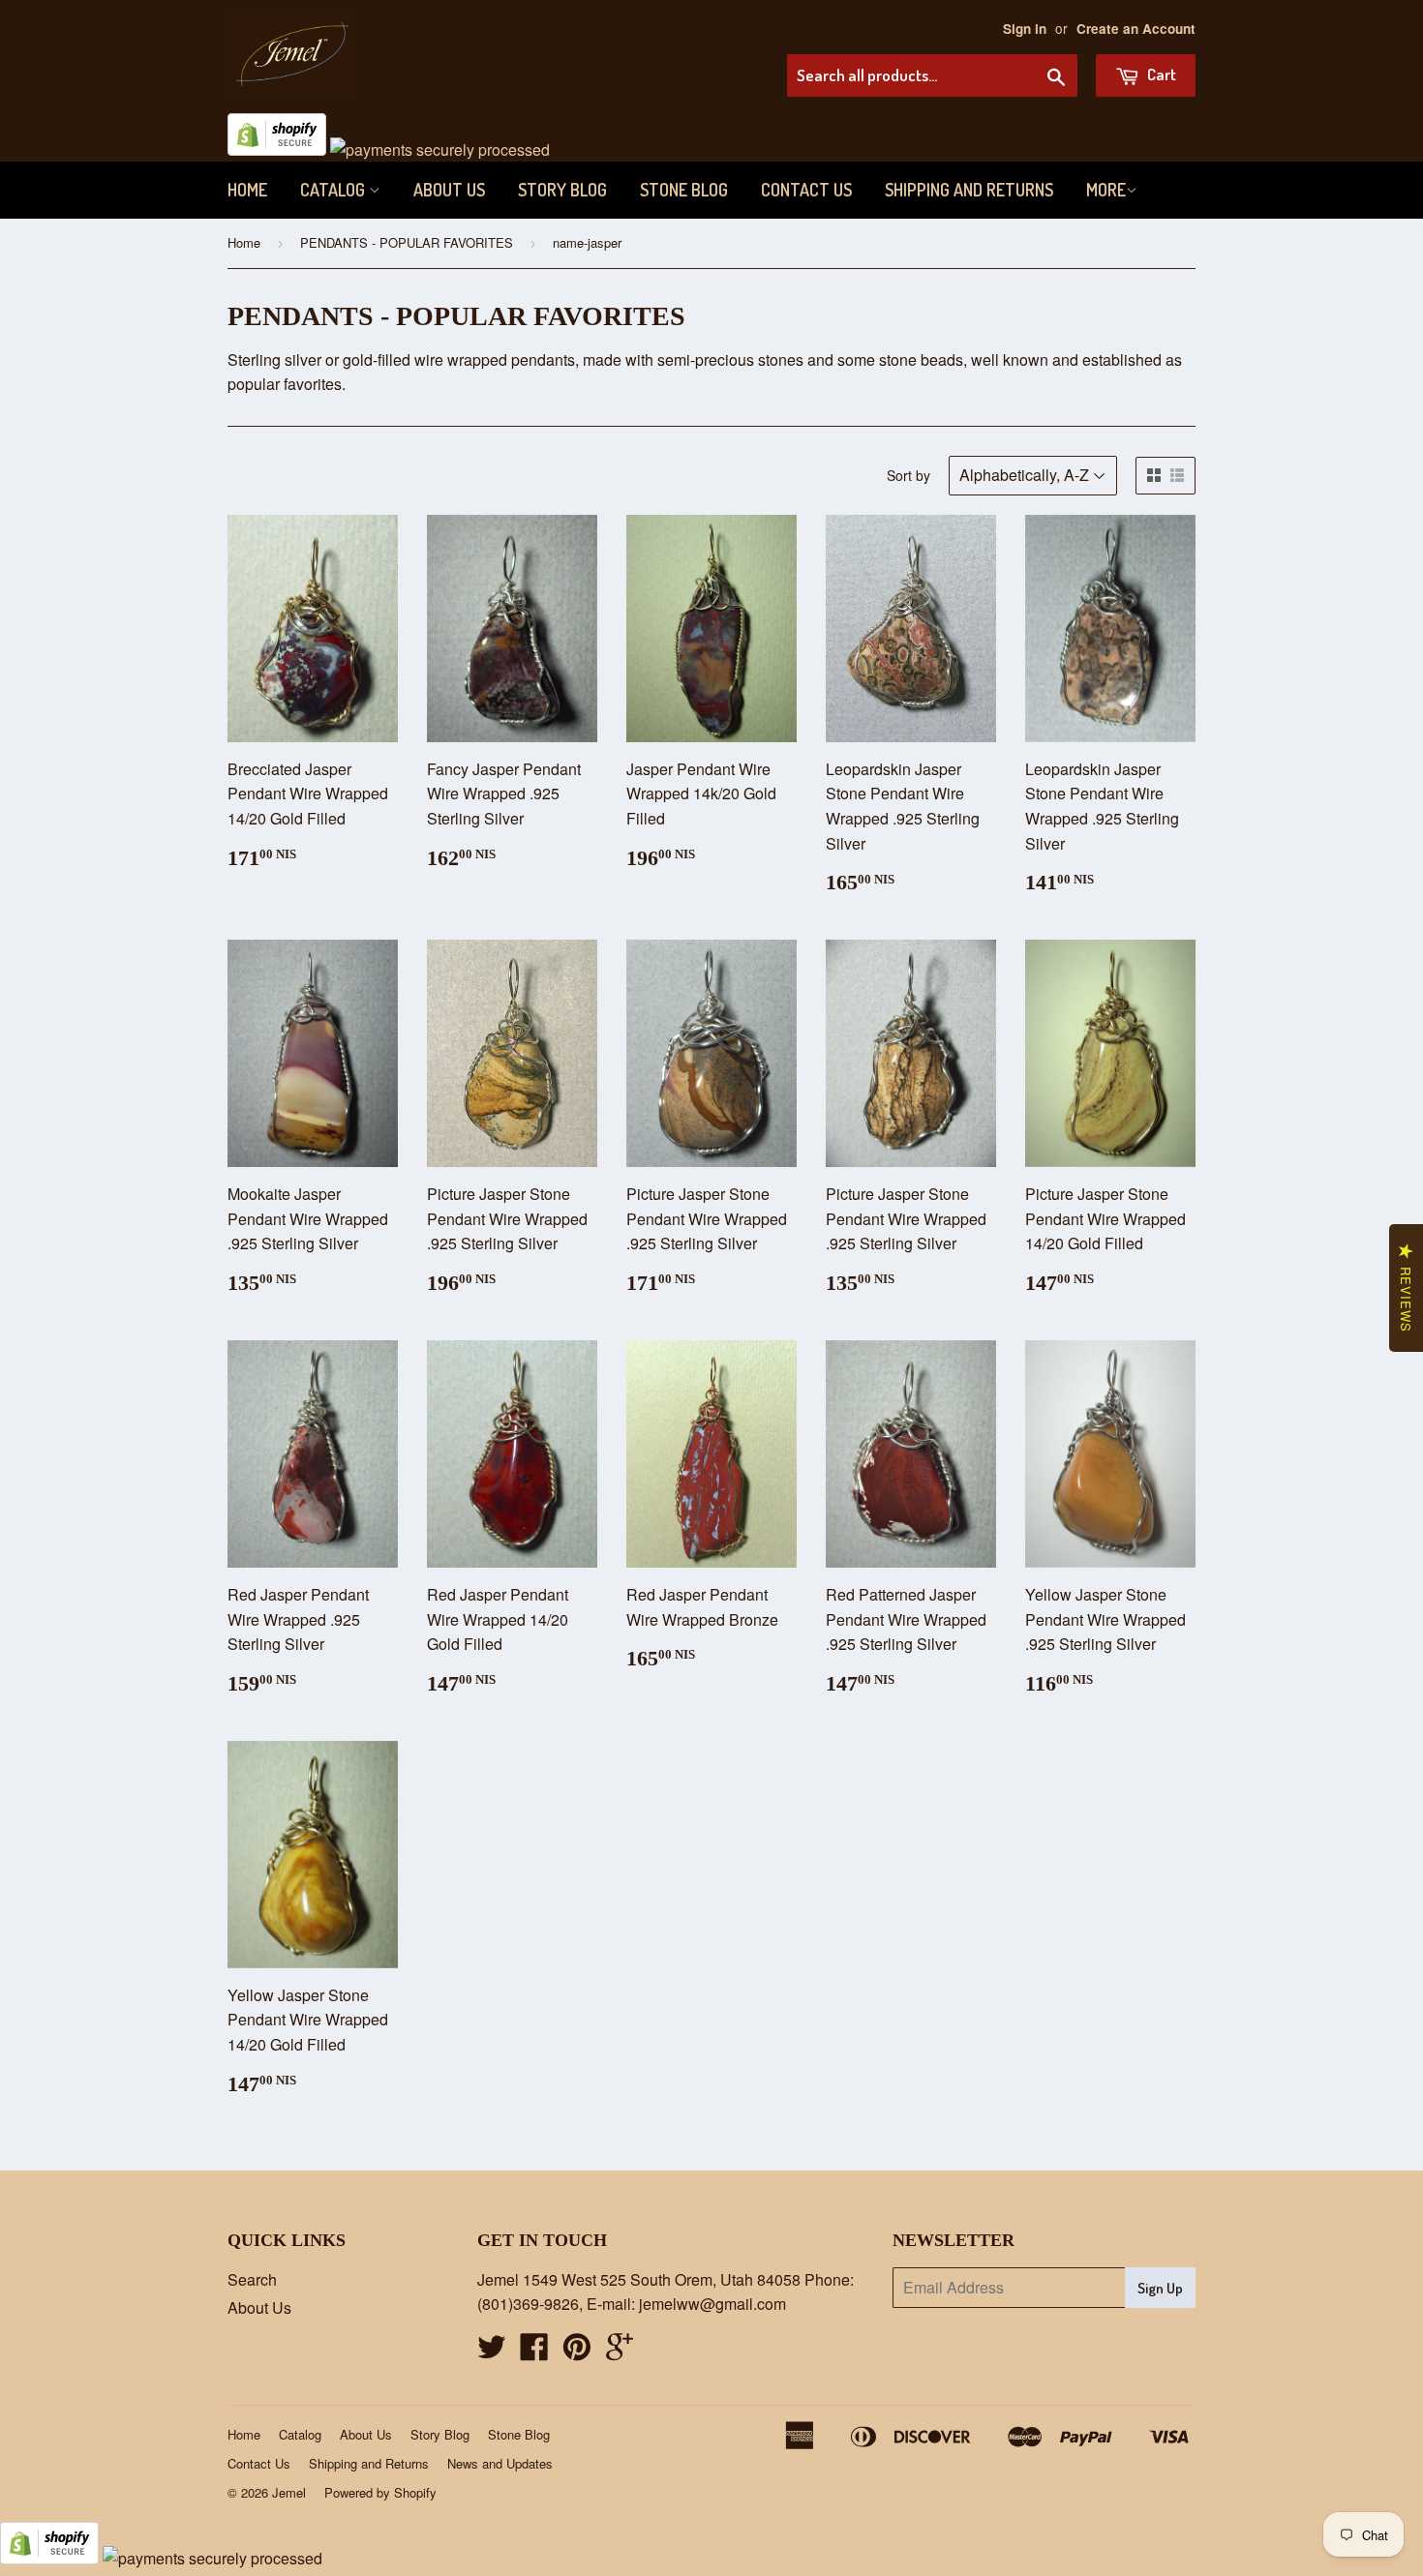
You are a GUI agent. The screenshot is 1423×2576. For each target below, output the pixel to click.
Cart (1160, 74)
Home (247, 190)
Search (252, 2279)
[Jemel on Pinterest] (577, 2352)
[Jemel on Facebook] (534, 2352)
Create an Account (1136, 29)
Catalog (334, 190)
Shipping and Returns (969, 190)
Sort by (908, 475)
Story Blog (562, 190)
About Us (449, 190)
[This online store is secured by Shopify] (277, 150)
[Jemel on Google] (620, 2352)
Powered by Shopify (380, 2492)
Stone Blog (684, 190)
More (1106, 190)
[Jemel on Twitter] (492, 2352)
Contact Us (806, 190)
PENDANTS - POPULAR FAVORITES (407, 242)
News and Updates (500, 2463)
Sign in (1025, 29)
